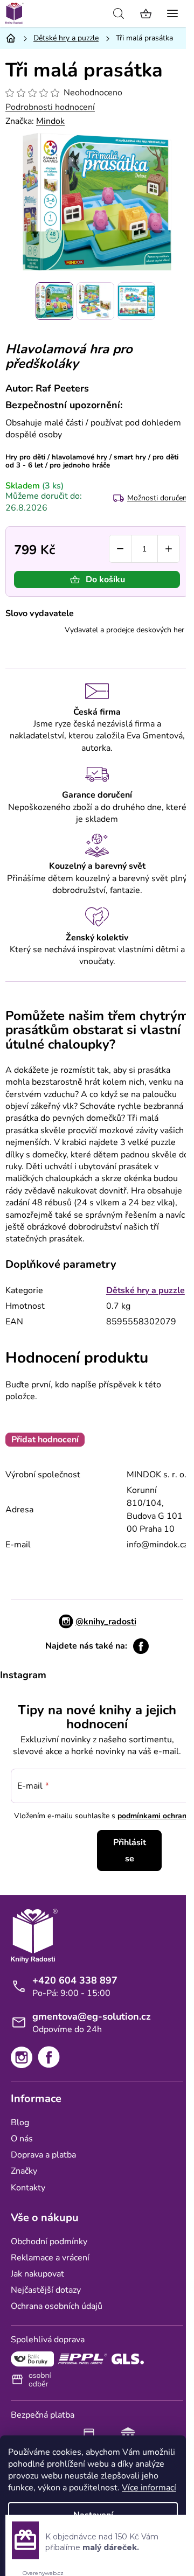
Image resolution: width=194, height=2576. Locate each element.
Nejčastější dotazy (46, 2290)
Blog (20, 2123)
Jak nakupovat (37, 2274)
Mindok (50, 121)
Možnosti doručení (158, 498)
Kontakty (28, 2188)
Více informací (149, 2488)
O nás (22, 2139)
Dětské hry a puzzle (145, 1290)
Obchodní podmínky (49, 2242)
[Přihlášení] (94, 13)
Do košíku (105, 580)
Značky (24, 2171)
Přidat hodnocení (45, 1440)
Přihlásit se (130, 1851)
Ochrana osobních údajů (57, 2306)
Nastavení (93, 2515)
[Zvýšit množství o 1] (169, 549)
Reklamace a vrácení (50, 2258)
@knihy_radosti (106, 1622)
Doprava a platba (43, 2155)
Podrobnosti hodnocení (50, 107)
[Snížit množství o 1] (120, 549)
